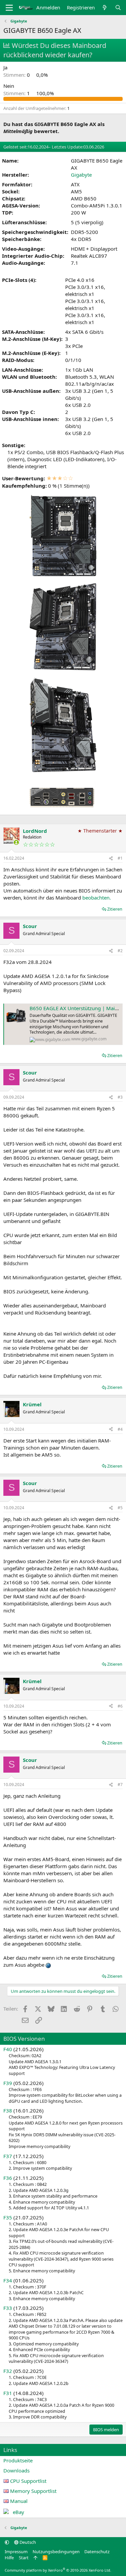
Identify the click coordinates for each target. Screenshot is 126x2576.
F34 (8, 2280)
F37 (8, 2156)
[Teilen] (111, 858)
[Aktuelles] (105, 8)
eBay (18, 2512)
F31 (8, 2393)
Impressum (16, 2552)
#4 (120, 1429)
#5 (120, 1508)
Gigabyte (81, 175)
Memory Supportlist (33, 2491)
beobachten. (97, 898)
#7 (120, 1785)
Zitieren (115, 909)
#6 (120, 1706)
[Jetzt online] (16, 842)
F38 (8, 2110)
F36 (8, 2178)
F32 (8, 2371)
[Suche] (118, 8)
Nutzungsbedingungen (56, 2552)
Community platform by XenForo (58, 2570)
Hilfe (9, 2558)
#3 (120, 1097)
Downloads (16, 2470)
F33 (8, 2308)
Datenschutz (97, 2552)
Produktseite (18, 2460)
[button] (7, 2542)
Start (24, 2558)
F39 (8, 2083)
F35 (8, 2217)
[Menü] (9, 8)
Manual (19, 2501)
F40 (8, 2049)
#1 (120, 858)
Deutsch (27, 2542)
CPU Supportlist (28, 2481)
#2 (120, 951)
